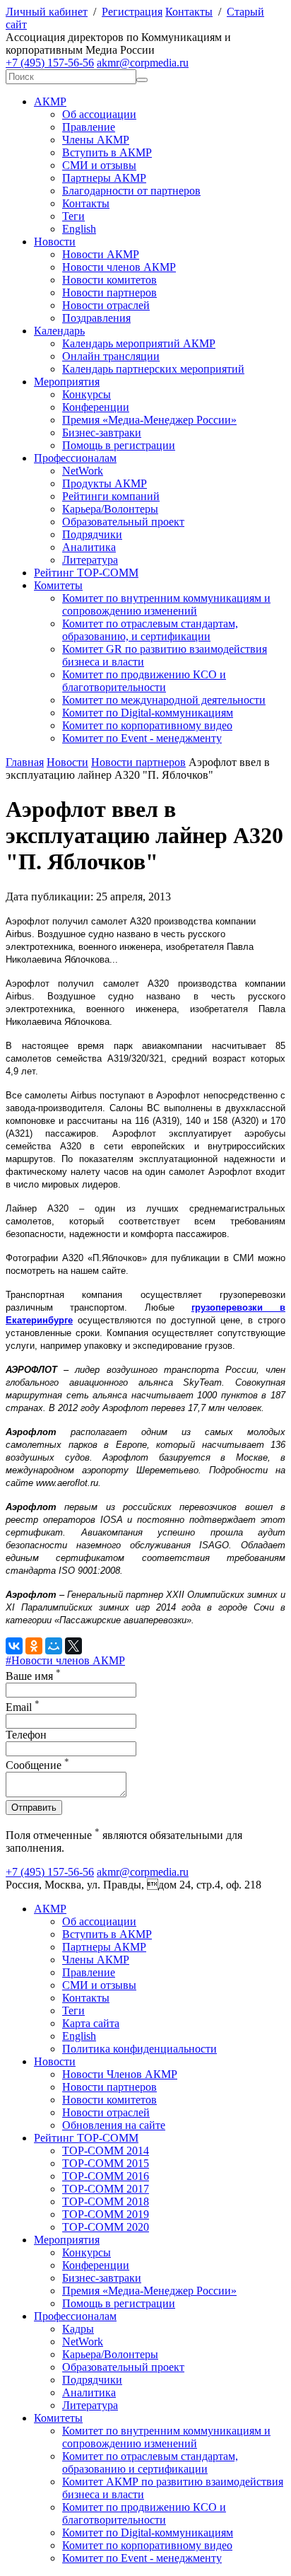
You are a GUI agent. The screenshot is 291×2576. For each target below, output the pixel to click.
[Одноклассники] (34, 1646)
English (79, 229)
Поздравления (96, 318)
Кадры (78, 2329)
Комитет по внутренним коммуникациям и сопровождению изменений (166, 604)
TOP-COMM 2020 (106, 2227)
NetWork (83, 471)
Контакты (189, 12)
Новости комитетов (109, 280)
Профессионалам (75, 458)
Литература (90, 560)
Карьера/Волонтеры (110, 509)
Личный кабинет (47, 12)
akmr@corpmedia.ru (143, 63)
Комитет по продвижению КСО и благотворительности (144, 681)
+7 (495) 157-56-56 (50, 63)
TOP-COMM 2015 (106, 2163)
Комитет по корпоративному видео (147, 725)
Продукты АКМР (105, 483)
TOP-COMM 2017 (106, 2189)
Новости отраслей (106, 305)
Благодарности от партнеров (131, 191)
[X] (73, 1646)
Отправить (34, 1808)
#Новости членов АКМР (65, 1660)
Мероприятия (67, 382)
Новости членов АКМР (119, 267)
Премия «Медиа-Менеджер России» (149, 420)
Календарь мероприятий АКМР (139, 343)
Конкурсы (87, 394)
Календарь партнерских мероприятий (153, 369)
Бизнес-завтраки (102, 433)
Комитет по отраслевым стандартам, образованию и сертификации (150, 2462)
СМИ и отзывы (99, 165)
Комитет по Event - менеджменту (142, 738)
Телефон (26, 1735)
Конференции (96, 407)
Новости (55, 242)
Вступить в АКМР (107, 152)
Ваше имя (33, 1676)
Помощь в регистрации (119, 445)
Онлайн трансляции (111, 356)
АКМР (50, 101)
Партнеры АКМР (104, 178)
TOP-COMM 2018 (106, 2201)
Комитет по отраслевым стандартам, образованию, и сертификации (150, 630)
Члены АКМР (96, 140)
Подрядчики (92, 534)
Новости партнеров (109, 292)
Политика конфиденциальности (139, 2049)
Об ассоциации (99, 114)
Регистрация (132, 12)
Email (23, 1707)
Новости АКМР (101, 254)
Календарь (59, 331)
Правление (89, 127)
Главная (25, 762)
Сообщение (37, 1765)
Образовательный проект (123, 522)
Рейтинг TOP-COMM (86, 573)
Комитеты (58, 585)
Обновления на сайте (114, 2125)
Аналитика (89, 547)
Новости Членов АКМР (120, 2074)
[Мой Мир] (54, 1646)
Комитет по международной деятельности (164, 700)
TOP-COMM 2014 (106, 2151)
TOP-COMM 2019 (106, 2214)
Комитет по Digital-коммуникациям (148, 713)
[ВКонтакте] (14, 1646)
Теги (73, 216)
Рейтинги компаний (111, 496)
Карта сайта (91, 2023)
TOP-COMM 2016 (106, 2176)
